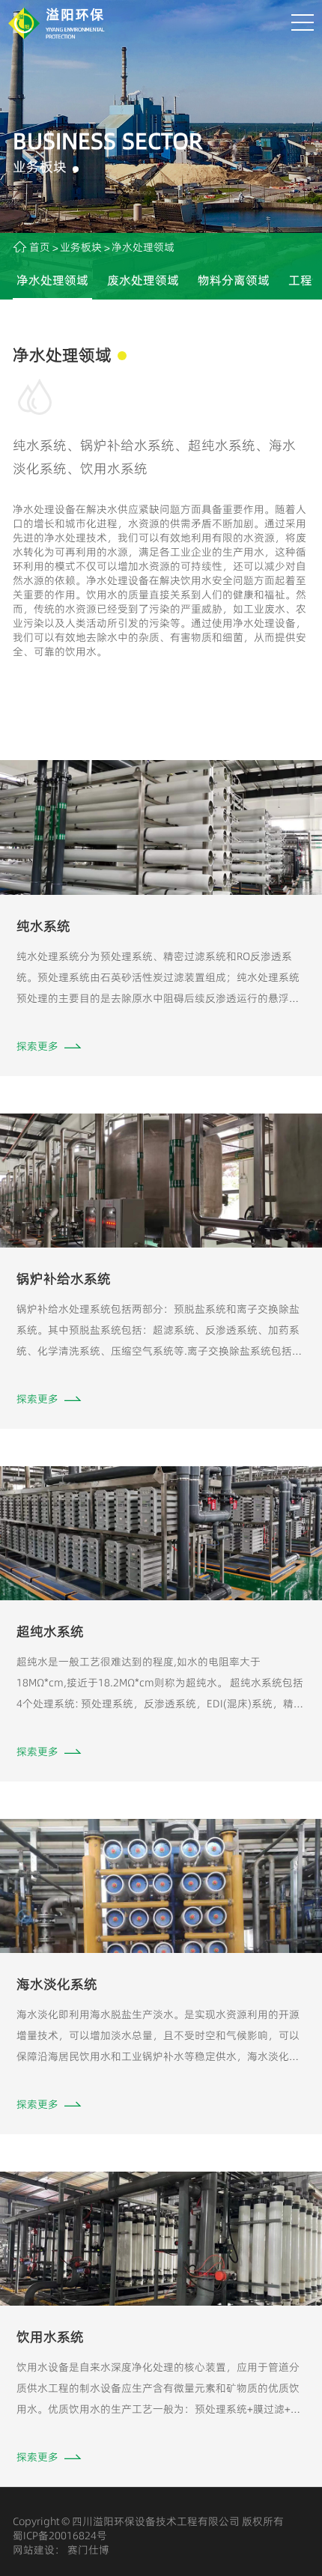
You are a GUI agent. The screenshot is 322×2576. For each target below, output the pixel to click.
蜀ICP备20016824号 (60, 2536)
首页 (40, 247)
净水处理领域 (52, 280)
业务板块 (81, 247)
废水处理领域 (143, 280)
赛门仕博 (87, 2550)
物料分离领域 (234, 280)
